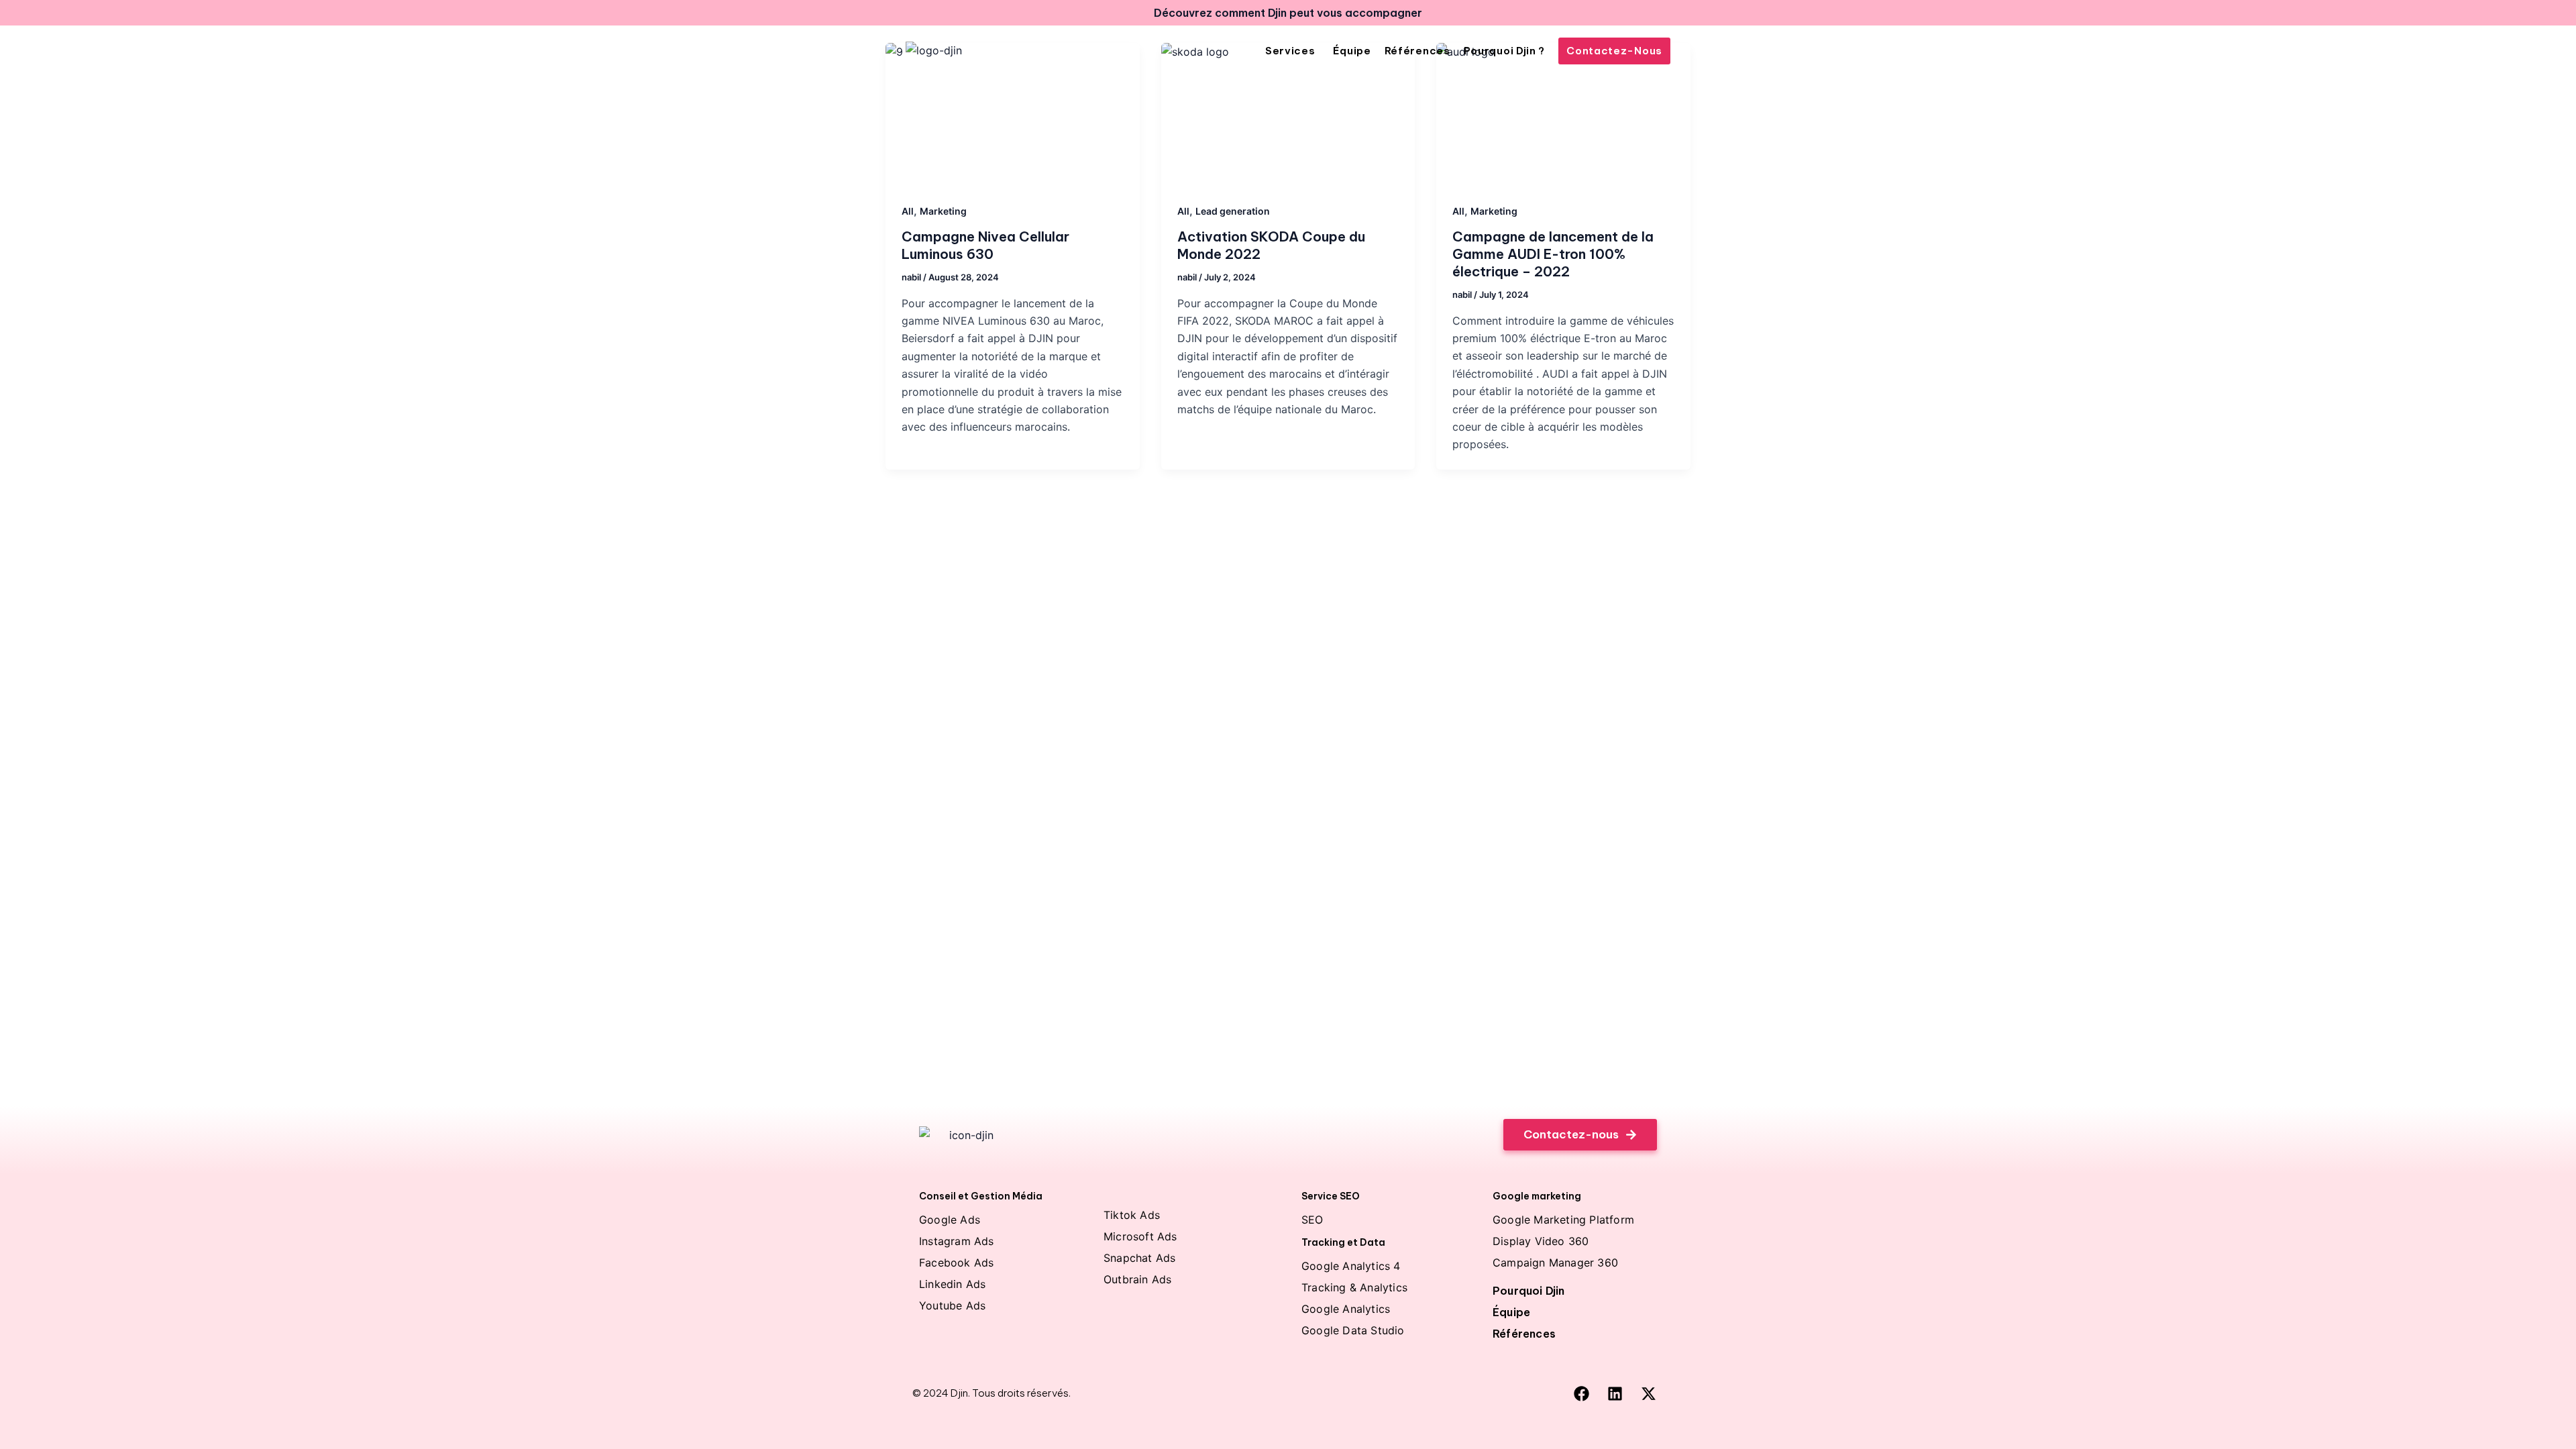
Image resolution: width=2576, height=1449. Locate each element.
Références (1524, 1334)
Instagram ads (957, 1241)
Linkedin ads (952, 1284)
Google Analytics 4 (1351, 1266)
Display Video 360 (1541, 1241)
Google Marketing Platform (1563, 1220)
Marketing (943, 211)
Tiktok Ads (1132, 1215)
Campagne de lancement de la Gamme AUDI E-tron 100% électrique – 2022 (1553, 254)
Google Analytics (1346, 1309)
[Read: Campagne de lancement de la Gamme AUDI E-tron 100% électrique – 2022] (1563, 114)
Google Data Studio (1353, 1330)
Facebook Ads (956, 1263)
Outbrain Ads (1137, 1279)
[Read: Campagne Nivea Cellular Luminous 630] (1013, 114)
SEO (1312, 1220)
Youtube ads (952, 1305)
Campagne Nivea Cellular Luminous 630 (985, 245)
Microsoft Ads (1140, 1236)
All (908, 211)
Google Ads (950, 1220)
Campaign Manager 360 (1555, 1263)
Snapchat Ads (1139, 1258)
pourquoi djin (1529, 1291)
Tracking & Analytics (1354, 1287)
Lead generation (1233, 211)
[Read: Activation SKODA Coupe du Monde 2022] (1288, 114)
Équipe (1511, 1312)
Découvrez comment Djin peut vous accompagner (1288, 13)
